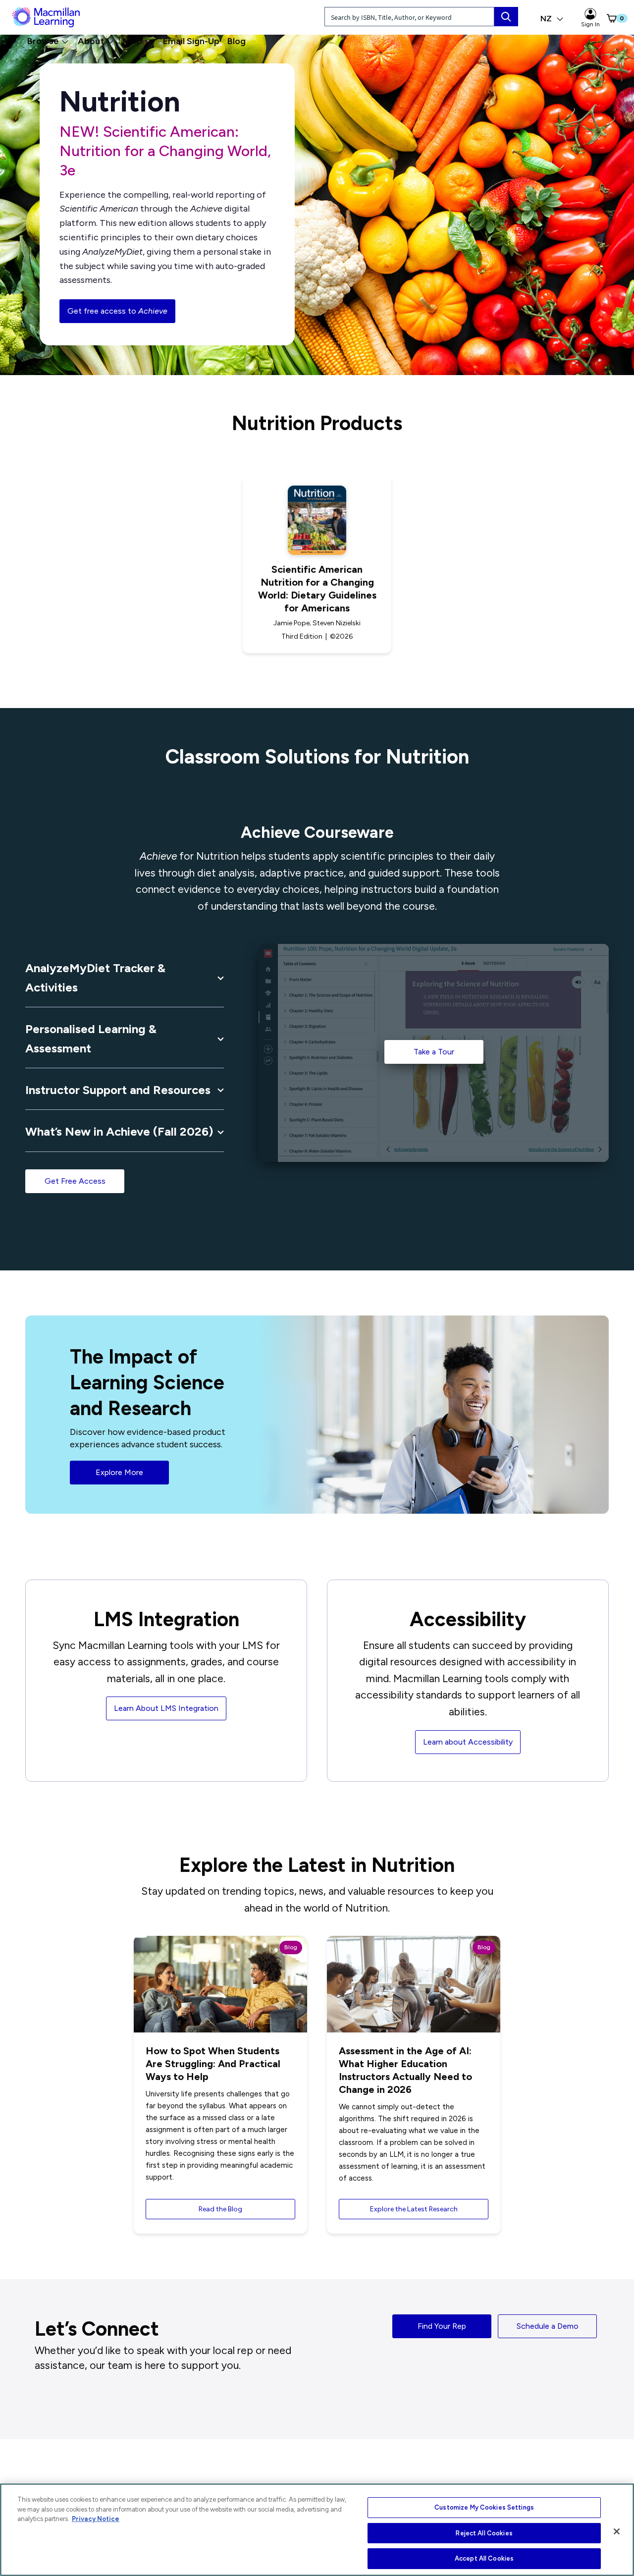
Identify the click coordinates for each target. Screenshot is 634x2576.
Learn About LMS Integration (166, 1708)
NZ (547, 19)
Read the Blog (220, 2209)
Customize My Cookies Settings (484, 2507)
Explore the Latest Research (414, 2209)
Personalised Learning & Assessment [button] (91, 1038)
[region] (317, 2530)
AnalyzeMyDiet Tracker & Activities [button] (95, 977)
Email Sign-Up (191, 41)
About (91, 41)
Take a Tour (434, 1052)
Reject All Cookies (484, 2533)
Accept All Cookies (484, 2558)
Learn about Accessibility (468, 1742)
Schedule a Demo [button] (548, 2326)
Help (132, 41)
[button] (607, 18)
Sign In (590, 24)
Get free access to (117, 311)
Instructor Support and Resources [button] (118, 1090)
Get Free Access (75, 1181)
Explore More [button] (119, 1472)
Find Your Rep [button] (442, 2326)
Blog (237, 41)
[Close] (617, 2531)
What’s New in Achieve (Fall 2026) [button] (119, 1131)
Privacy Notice (96, 2519)
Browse (43, 41)
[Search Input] (506, 17)
